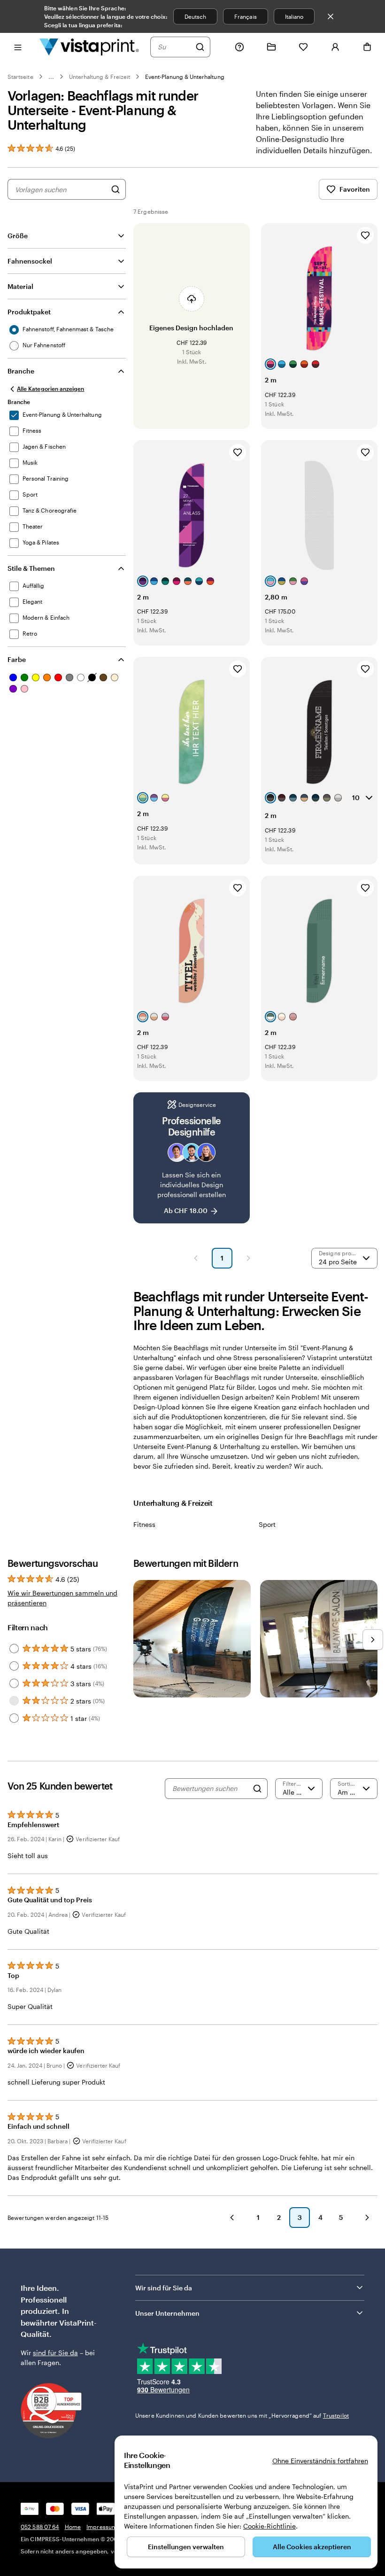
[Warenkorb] (367, 47)
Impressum (102, 2527)
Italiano (294, 16)
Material (20, 286)
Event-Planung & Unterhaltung (185, 77)
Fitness (144, 1524)
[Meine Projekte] (271, 47)
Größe (18, 236)
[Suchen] (200, 47)
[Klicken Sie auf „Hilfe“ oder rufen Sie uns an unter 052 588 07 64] (239, 47)
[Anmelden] (335, 47)
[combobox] (174, 47)
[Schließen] (331, 16)
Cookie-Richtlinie (269, 2526)
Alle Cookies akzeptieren (312, 2547)
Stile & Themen (31, 568)
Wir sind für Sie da (164, 2288)
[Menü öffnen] (18, 47)
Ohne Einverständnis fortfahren (320, 2461)
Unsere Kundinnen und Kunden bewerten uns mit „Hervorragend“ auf (242, 2415)
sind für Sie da (55, 2353)
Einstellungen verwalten (186, 2547)
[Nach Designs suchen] (115, 189)
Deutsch (195, 16)
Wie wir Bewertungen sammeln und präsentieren (62, 1598)
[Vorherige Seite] (196, 1258)
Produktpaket (29, 312)
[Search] (257, 1789)
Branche (21, 371)
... (51, 77)
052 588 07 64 (40, 2527)
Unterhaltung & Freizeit (100, 77)
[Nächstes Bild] (373, 1640)
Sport (267, 1524)
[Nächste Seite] (248, 1258)
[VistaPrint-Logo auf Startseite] (89, 47)
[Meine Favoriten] (303, 47)
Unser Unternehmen (167, 2313)
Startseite (20, 77)
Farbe (17, 659)
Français (245, 16)
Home (73, 2527)
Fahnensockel (30, 261)
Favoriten (355, 189)
